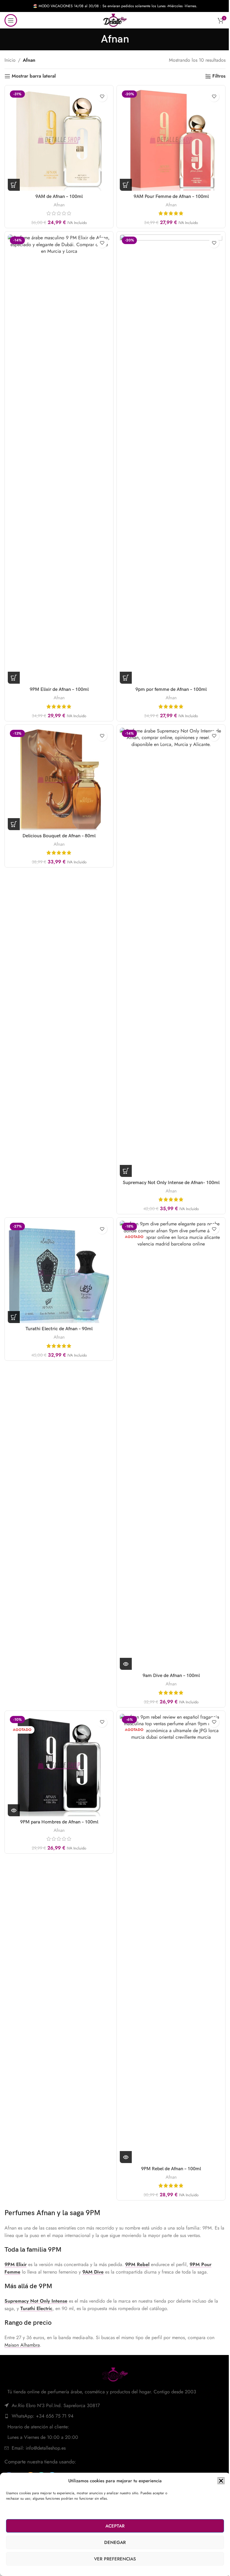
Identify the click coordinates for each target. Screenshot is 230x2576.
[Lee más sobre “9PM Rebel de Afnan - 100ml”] (126, 2157)
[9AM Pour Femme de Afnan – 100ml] (171, 140)
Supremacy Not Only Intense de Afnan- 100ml (171, 1183)
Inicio (10, 60)
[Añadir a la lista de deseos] (102, 97)
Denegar (115, 2542)
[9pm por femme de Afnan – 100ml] (171, 459)
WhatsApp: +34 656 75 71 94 (43, 2416)
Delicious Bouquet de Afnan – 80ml (59, 836)
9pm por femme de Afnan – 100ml (171, 690)
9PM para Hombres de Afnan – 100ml (59, 1822)
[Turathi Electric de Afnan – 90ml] (59, 1272)
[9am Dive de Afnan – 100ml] (171, 1445)
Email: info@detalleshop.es (39, 2448)
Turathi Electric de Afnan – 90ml (59, 1329)
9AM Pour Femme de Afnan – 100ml (171, 197)
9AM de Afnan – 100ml (59, 197)
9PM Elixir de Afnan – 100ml (59, 690)
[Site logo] (115, 20)
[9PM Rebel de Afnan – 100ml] (171, 1938)
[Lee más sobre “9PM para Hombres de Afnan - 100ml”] (14, 1810)
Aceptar (115, 2526)
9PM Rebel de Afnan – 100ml (171, 2169)
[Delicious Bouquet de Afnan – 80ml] (59, 779)
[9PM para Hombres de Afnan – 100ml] (59, 1765)
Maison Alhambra (22, 2345)
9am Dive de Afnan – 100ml (171, 1676)
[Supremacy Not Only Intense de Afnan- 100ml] (171, 952)
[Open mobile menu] (11, 20)
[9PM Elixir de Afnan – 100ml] (59, 459)
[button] (221, 2481)
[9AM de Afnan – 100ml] (59, 140)
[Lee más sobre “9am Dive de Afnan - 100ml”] (126, 1664)
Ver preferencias (115, 2559)
